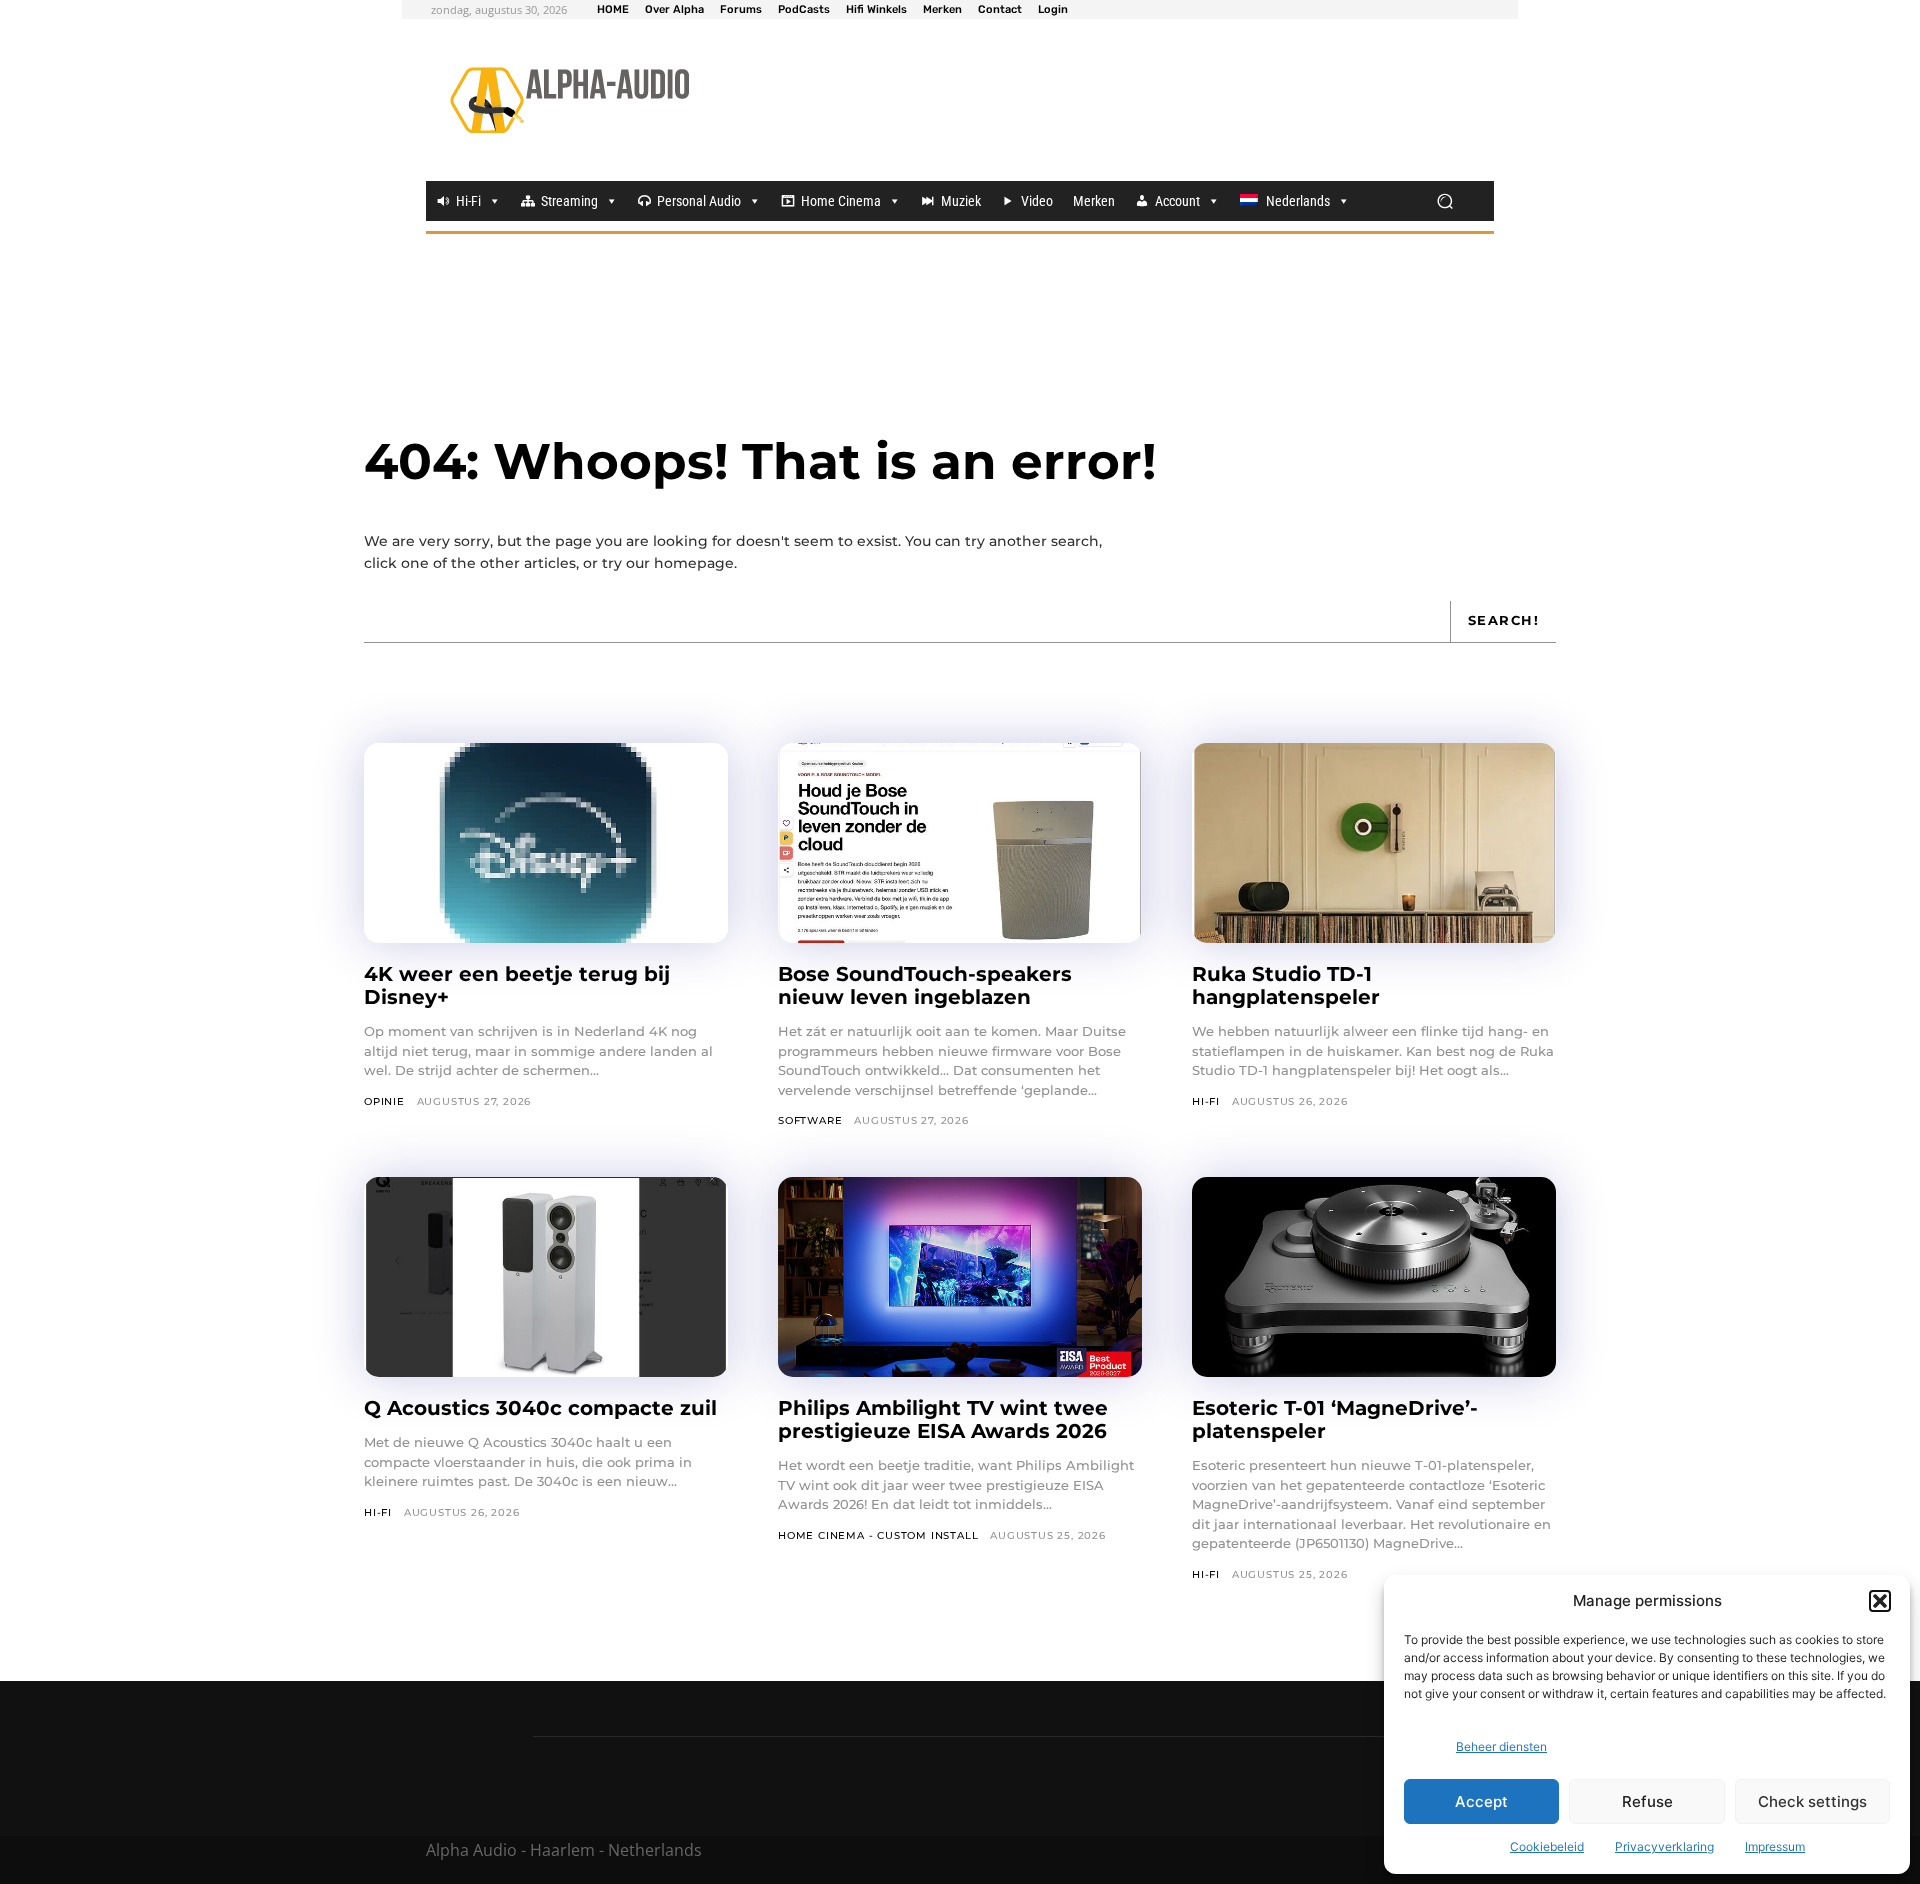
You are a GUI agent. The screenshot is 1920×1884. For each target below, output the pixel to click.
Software (810, 1120)
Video (1037, 201)
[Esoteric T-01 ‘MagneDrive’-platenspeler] (1374, 1277)
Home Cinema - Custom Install (878, 1535)
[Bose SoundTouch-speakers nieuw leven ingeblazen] (960, 843)
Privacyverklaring (1664, 1846)
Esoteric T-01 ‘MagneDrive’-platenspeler (1335, 1419)
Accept (1481, 1801)
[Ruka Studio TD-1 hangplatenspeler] (1374, 843)
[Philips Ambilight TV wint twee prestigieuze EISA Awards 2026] (960, 1277)
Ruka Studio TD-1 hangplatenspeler (1286, 985)
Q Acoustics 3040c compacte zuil (540, 1408)
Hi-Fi (468, 201)
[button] (1880, 1601)
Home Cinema (841, 201)
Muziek (961, 201)
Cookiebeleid (1547, 1846)
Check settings (1812, 1801)
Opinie (384, 1101)
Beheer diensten (1501, 1746)
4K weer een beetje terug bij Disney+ (517, 985)
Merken (1094, 201)
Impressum (1775, 1846)
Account (1177, 201)
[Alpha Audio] (569, 100)
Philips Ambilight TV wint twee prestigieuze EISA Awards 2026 (943, 1419)
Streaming (569, 201)
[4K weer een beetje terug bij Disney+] (546, 843)
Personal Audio (699, 201)
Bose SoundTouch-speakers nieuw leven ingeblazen (925, 985)
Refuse (1647, 1801)
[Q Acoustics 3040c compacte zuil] (546, 1277)
